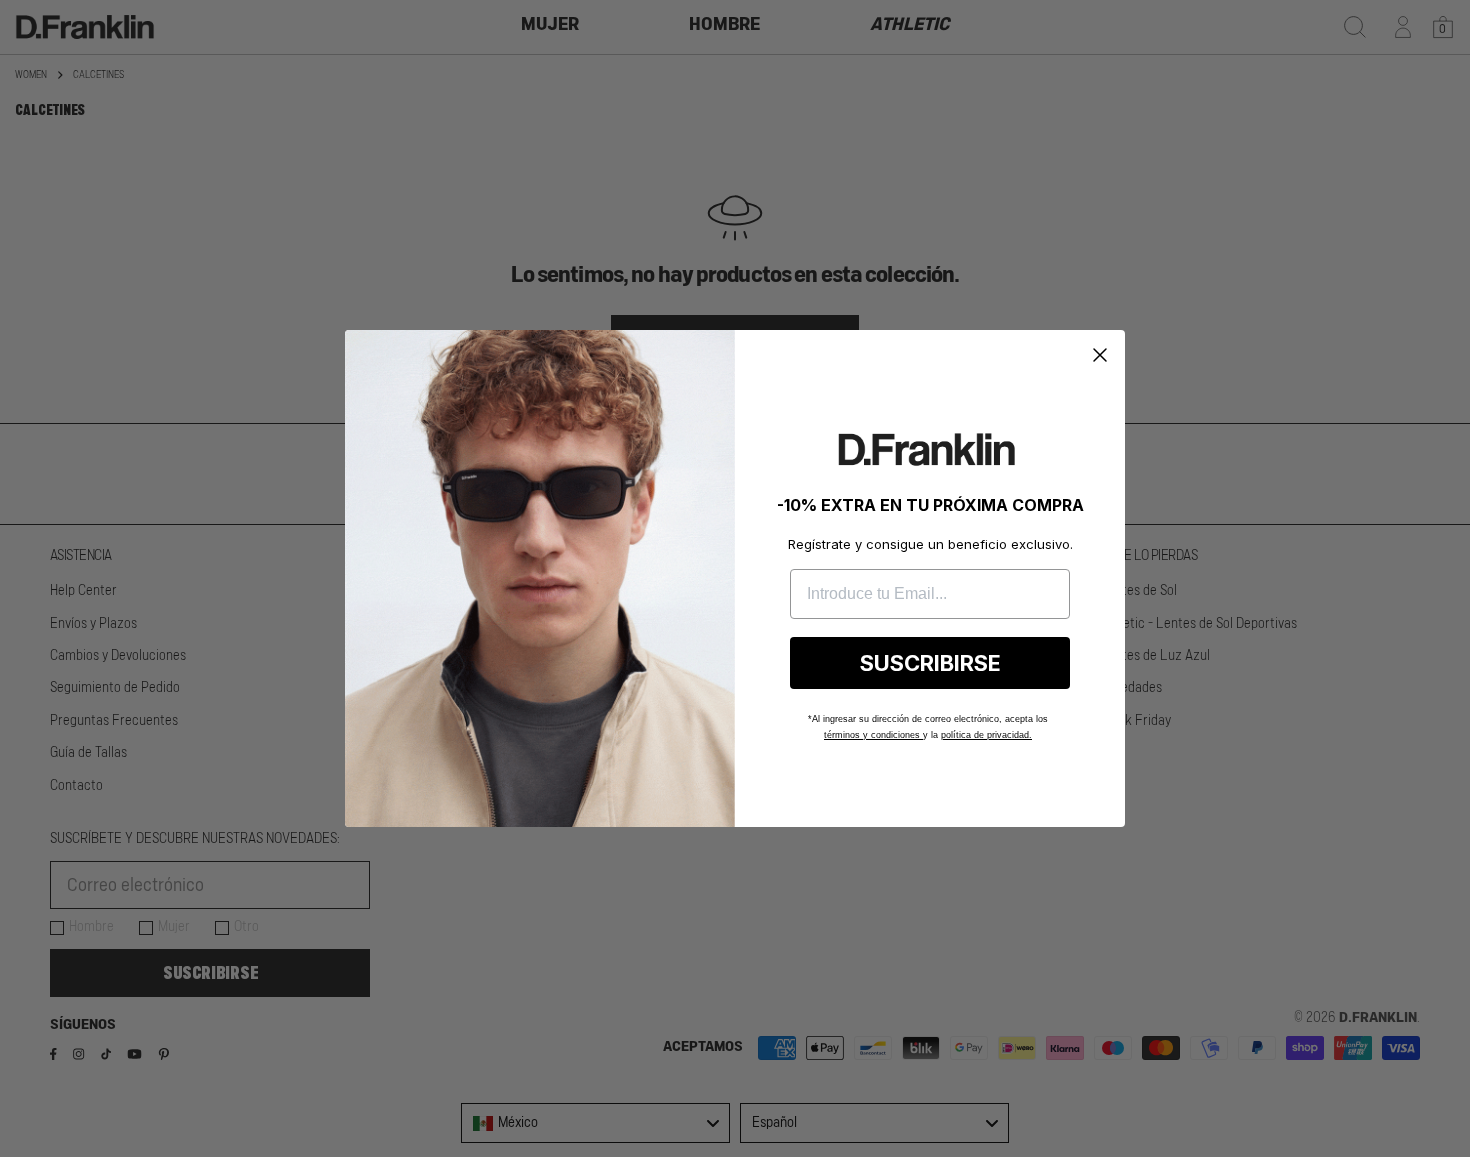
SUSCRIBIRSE (930, 663)
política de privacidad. (986, 735)
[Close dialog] (1100, 355)
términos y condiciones (873, 735)
